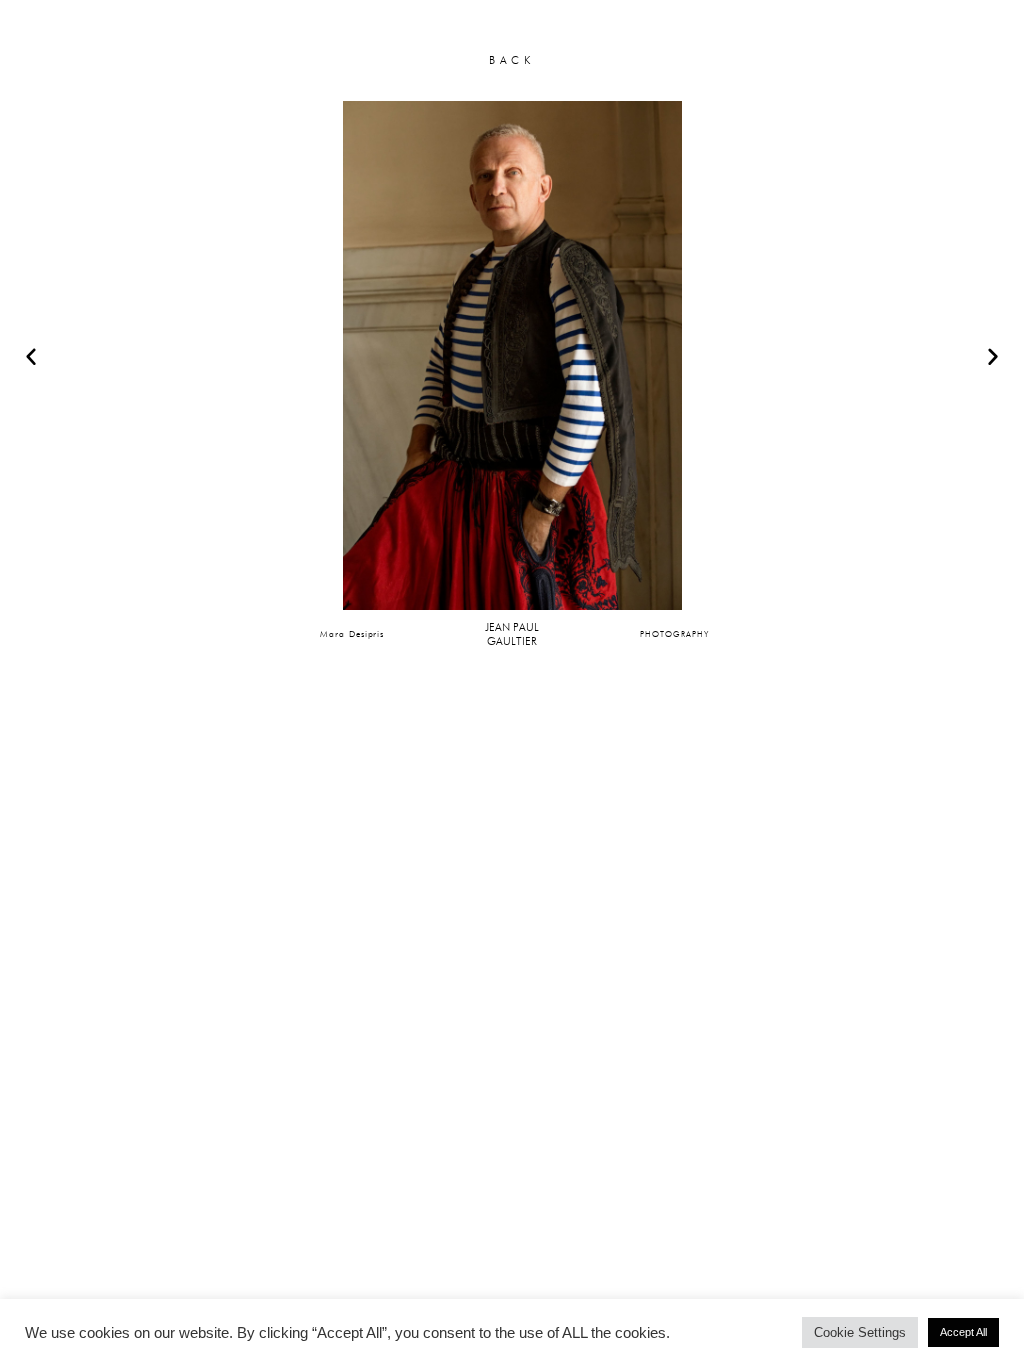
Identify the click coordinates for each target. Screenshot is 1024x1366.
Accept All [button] (963, 1332)
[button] (31, 356)
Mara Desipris (352, 633)
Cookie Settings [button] (860, 1332)
